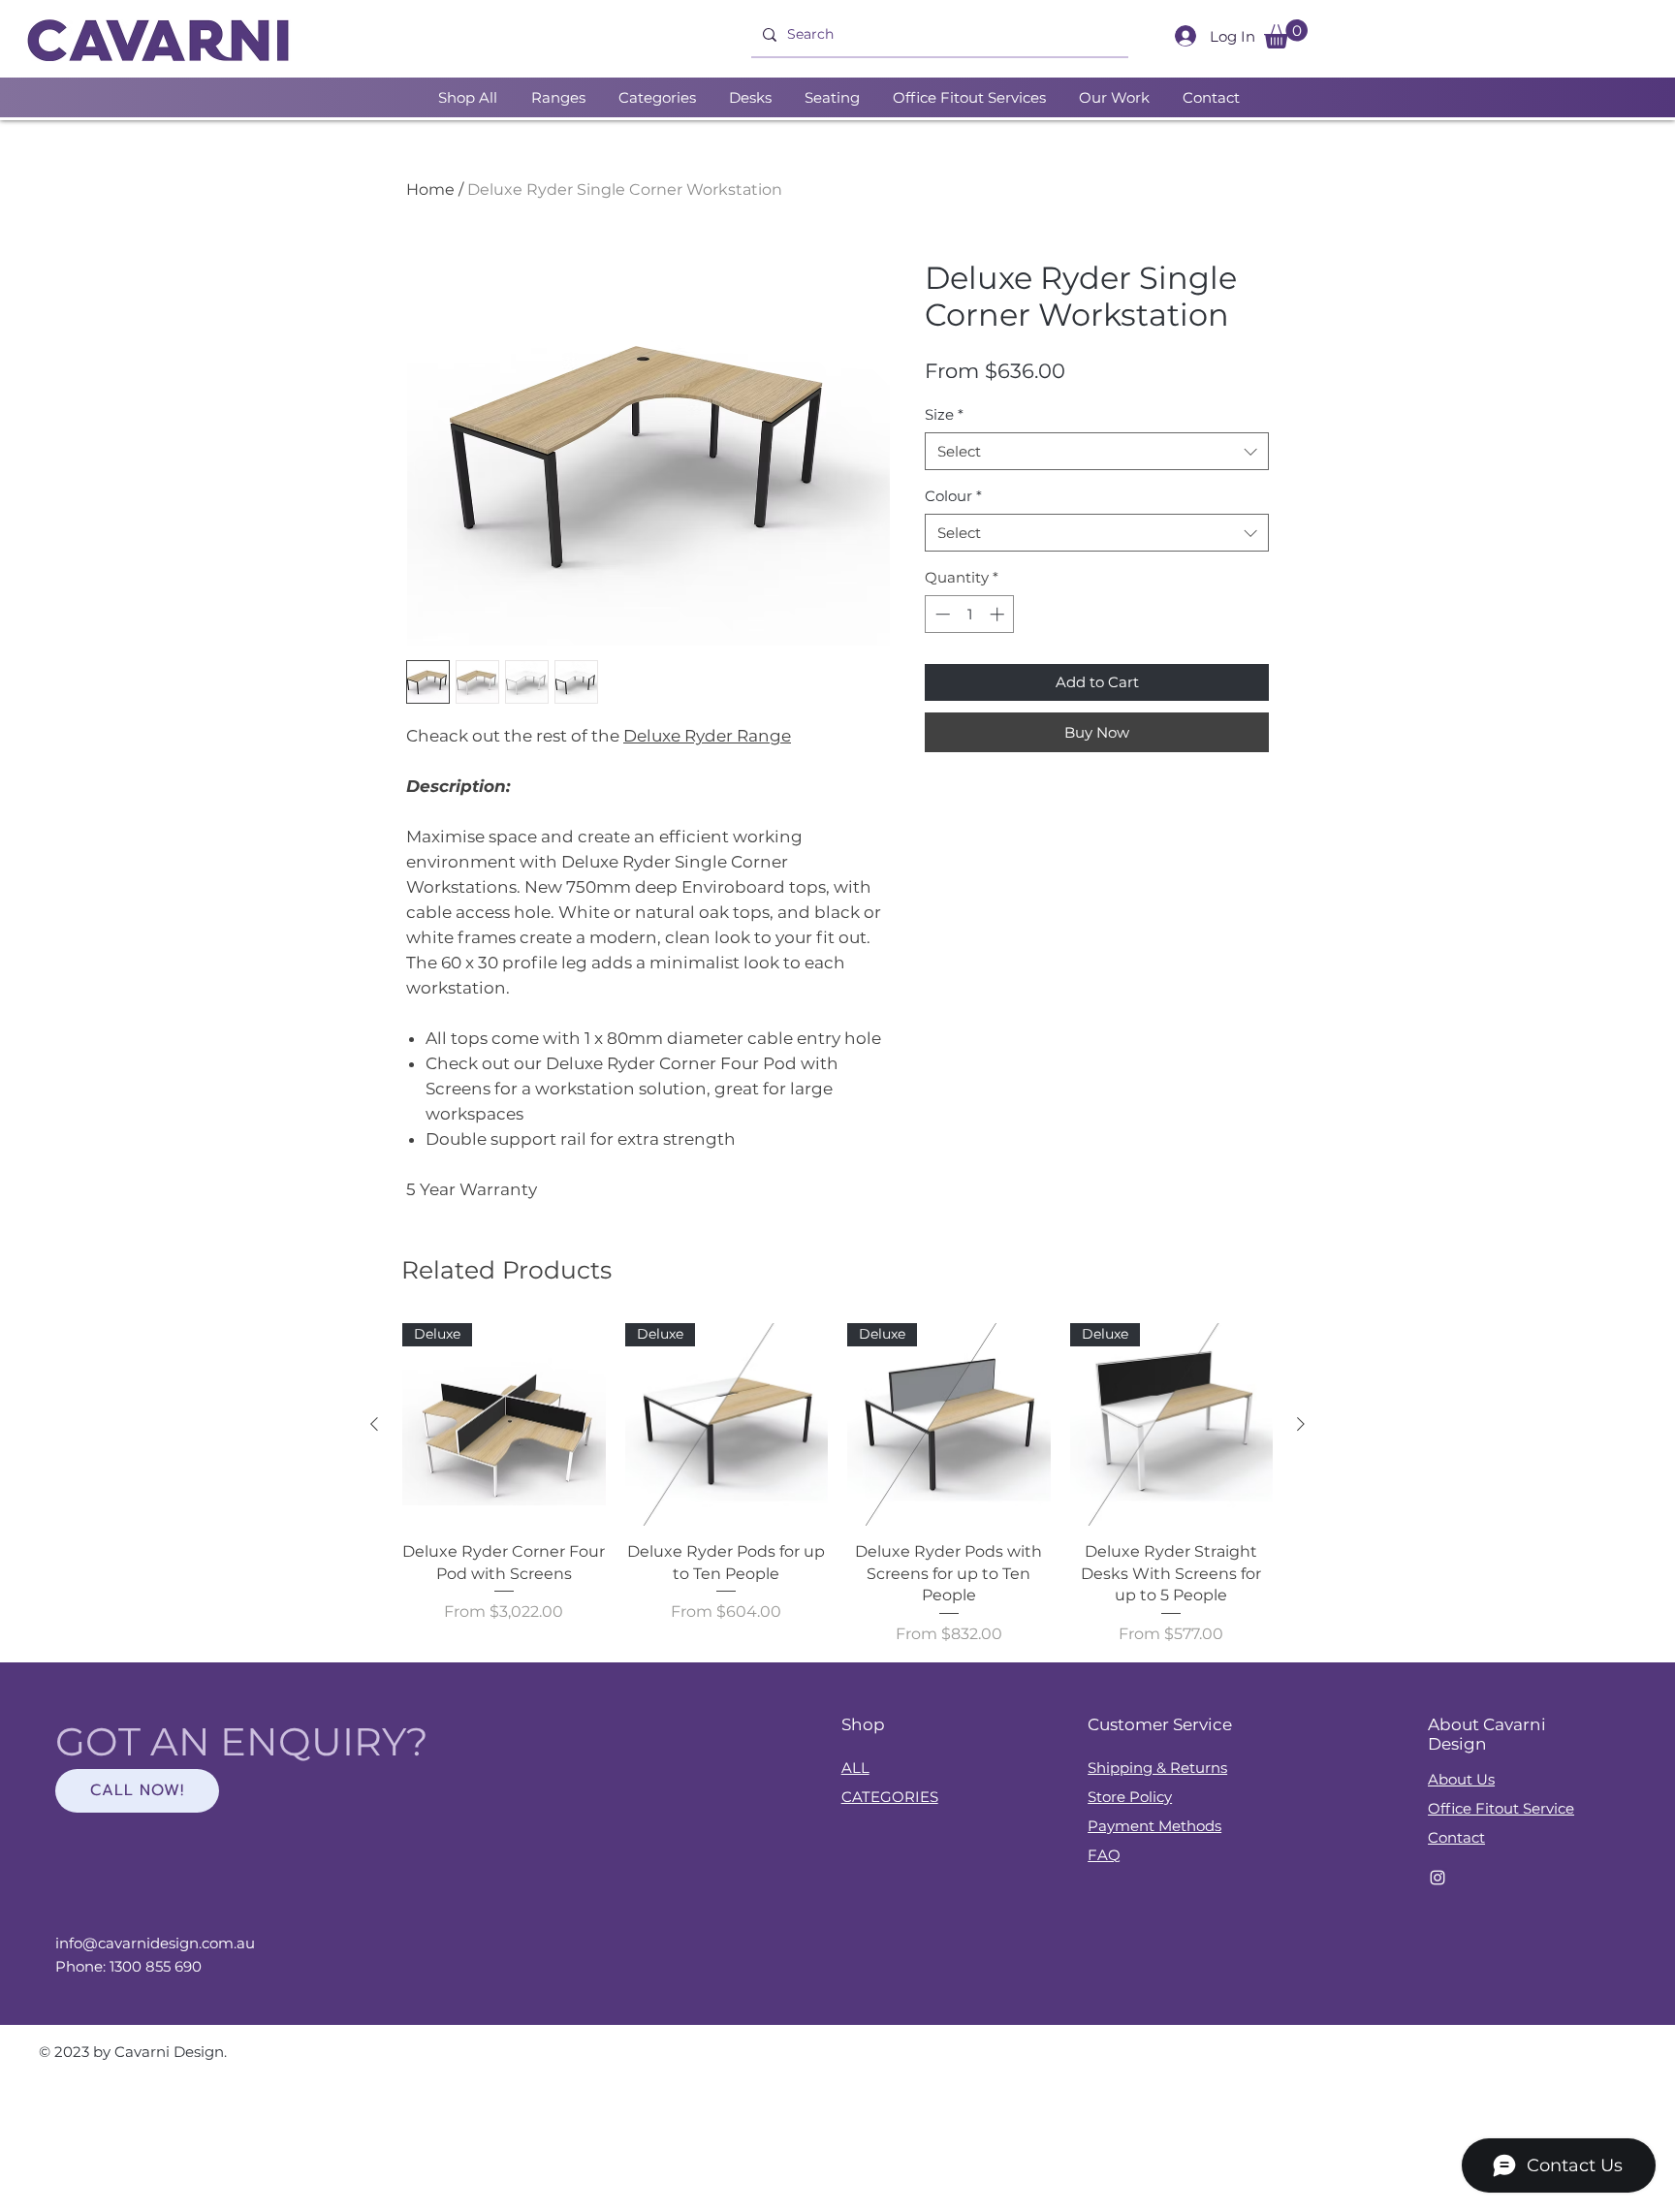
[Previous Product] (374, 1424)
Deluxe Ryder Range (707, 736)
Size (944, 414)
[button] (1286, 34)
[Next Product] (1301, 1424)
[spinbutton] (970, 614)
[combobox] (1097, 451)
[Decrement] (941, 614)
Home (430, 190)
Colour (953, 496)
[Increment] (999, 614)
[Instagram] (1438, 1878)
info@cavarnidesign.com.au (155, 1943)
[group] (837, 1485)
